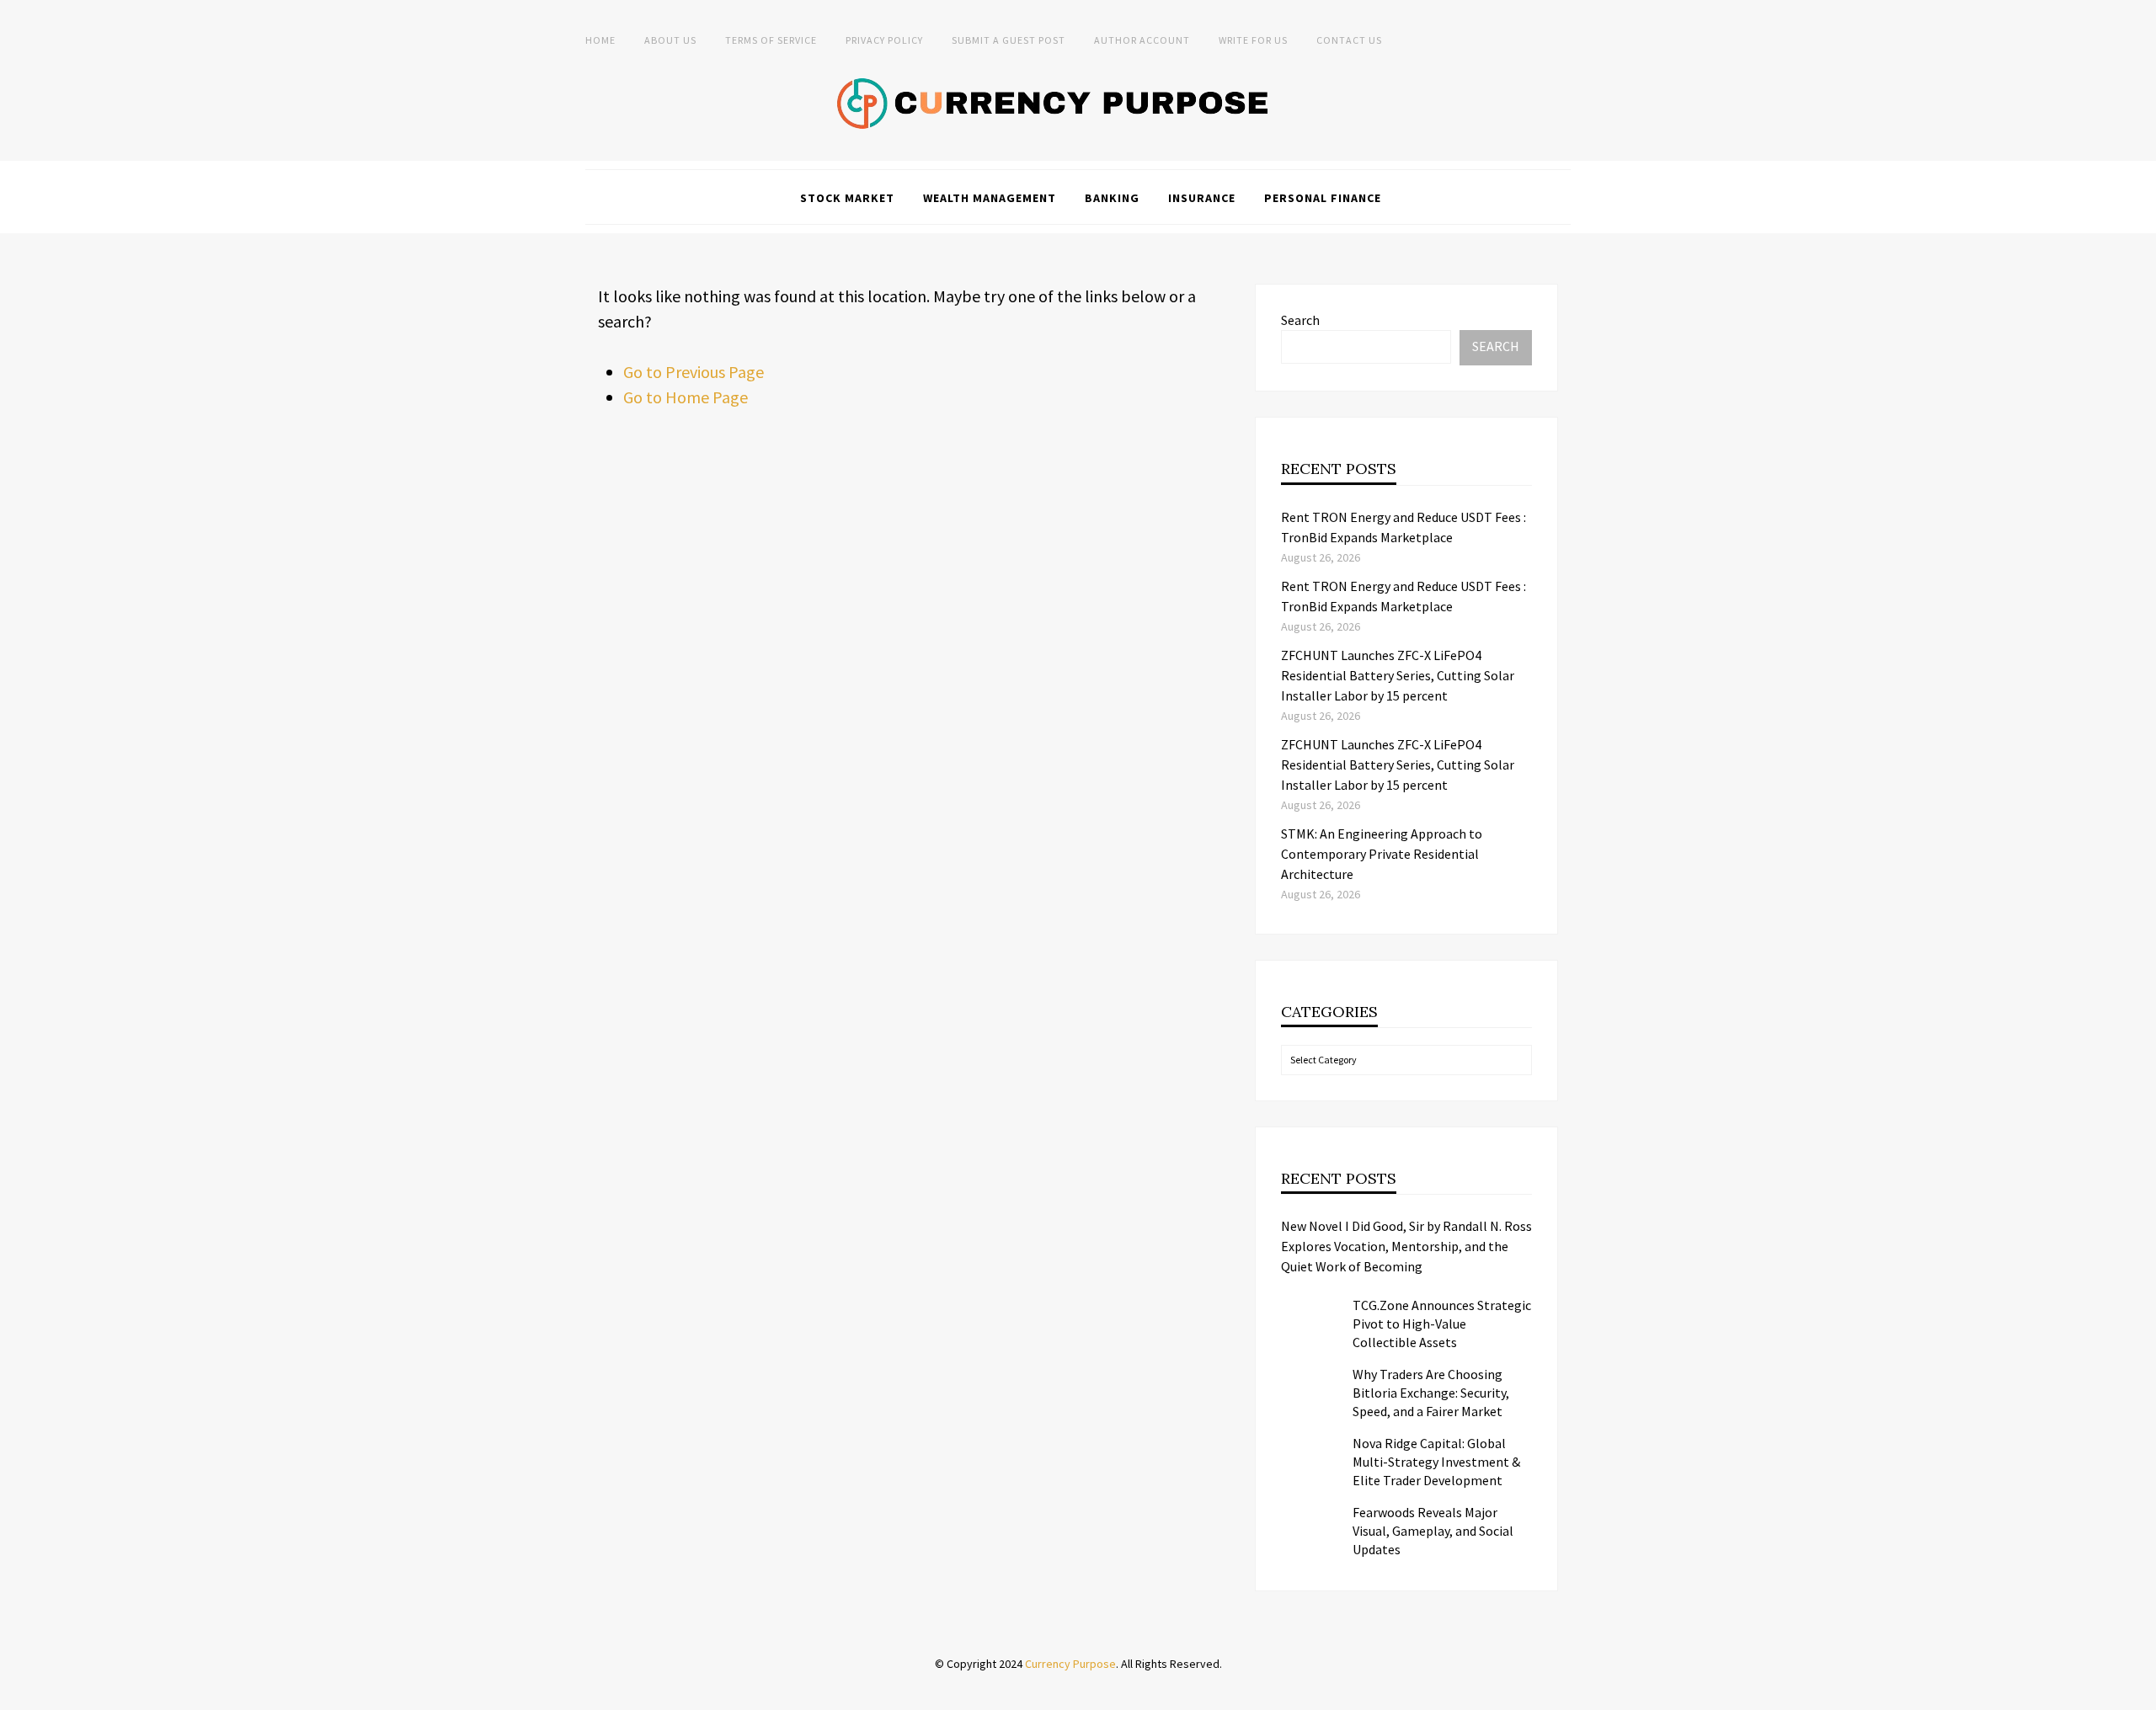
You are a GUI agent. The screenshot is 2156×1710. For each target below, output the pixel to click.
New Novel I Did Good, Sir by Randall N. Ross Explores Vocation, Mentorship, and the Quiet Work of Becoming (1406, 1246)
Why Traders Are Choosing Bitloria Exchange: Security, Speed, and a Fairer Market (1431, 1393)
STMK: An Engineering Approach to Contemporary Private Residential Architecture (1382, 854)
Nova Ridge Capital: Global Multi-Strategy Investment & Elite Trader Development (1436, 1462)
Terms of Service (771, 40)
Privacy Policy (884, 40)
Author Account (1142, 40)
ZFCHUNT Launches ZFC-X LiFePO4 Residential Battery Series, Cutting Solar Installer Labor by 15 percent (1398, 675)
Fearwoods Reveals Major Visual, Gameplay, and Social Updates (1433, 1531)
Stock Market (847, 198)
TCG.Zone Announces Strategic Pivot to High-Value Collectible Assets (1442, 1324)
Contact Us (1349, 40)
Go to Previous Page (694, 372)
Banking (1112, 198)
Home (600, 40)
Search (1300, 320)
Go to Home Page (686, 397)
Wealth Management (990, 198)
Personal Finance (1323, 198)
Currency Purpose (1070, 1664)
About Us (670, 40)
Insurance (1202, 198)
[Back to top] (2139, 1693)
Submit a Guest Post (1009, 40)
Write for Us (1253, 40)
